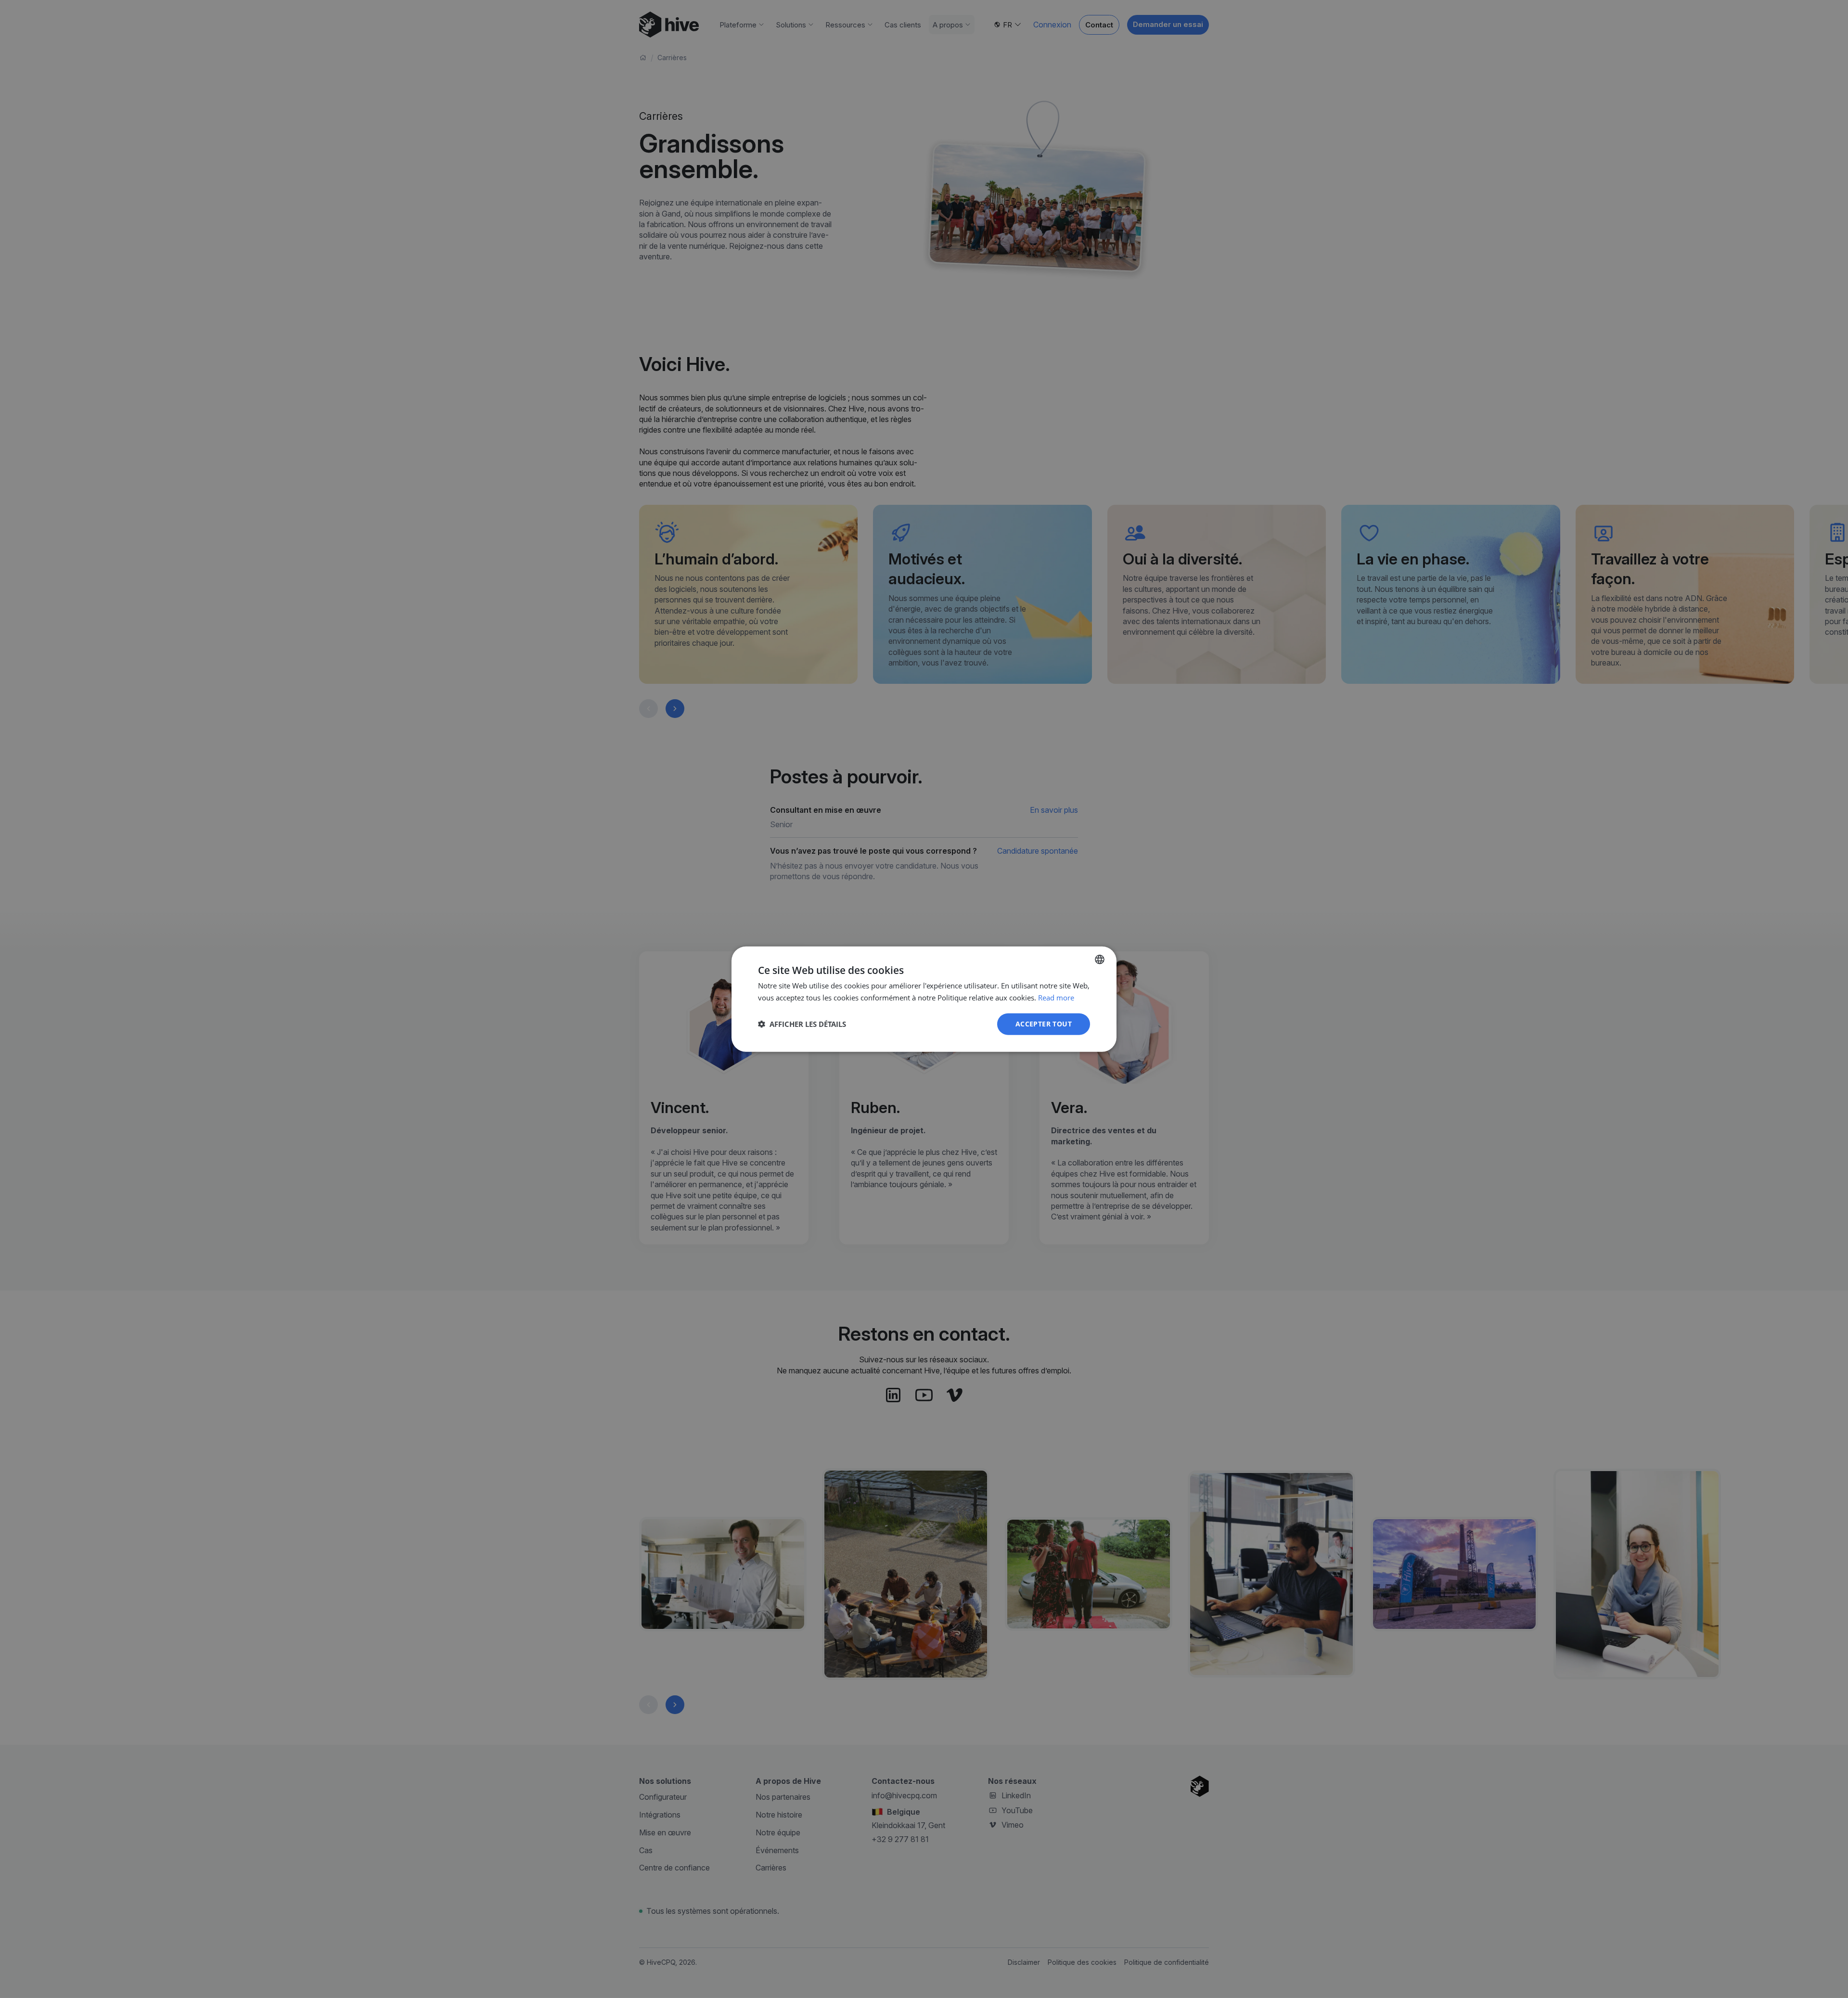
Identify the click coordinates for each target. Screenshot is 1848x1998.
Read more (1056, 998)
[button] (802, 1024)
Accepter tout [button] (1044, 1024)
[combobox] (1100, 960)
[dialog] (924, 999)
